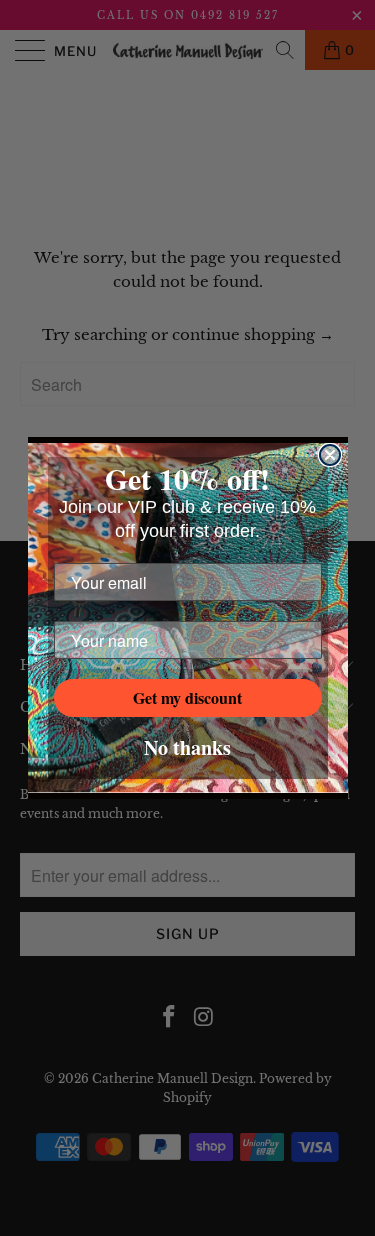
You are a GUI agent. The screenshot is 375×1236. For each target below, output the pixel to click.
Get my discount (187, 697)
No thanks (187, 747)
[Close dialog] (330, 455)
